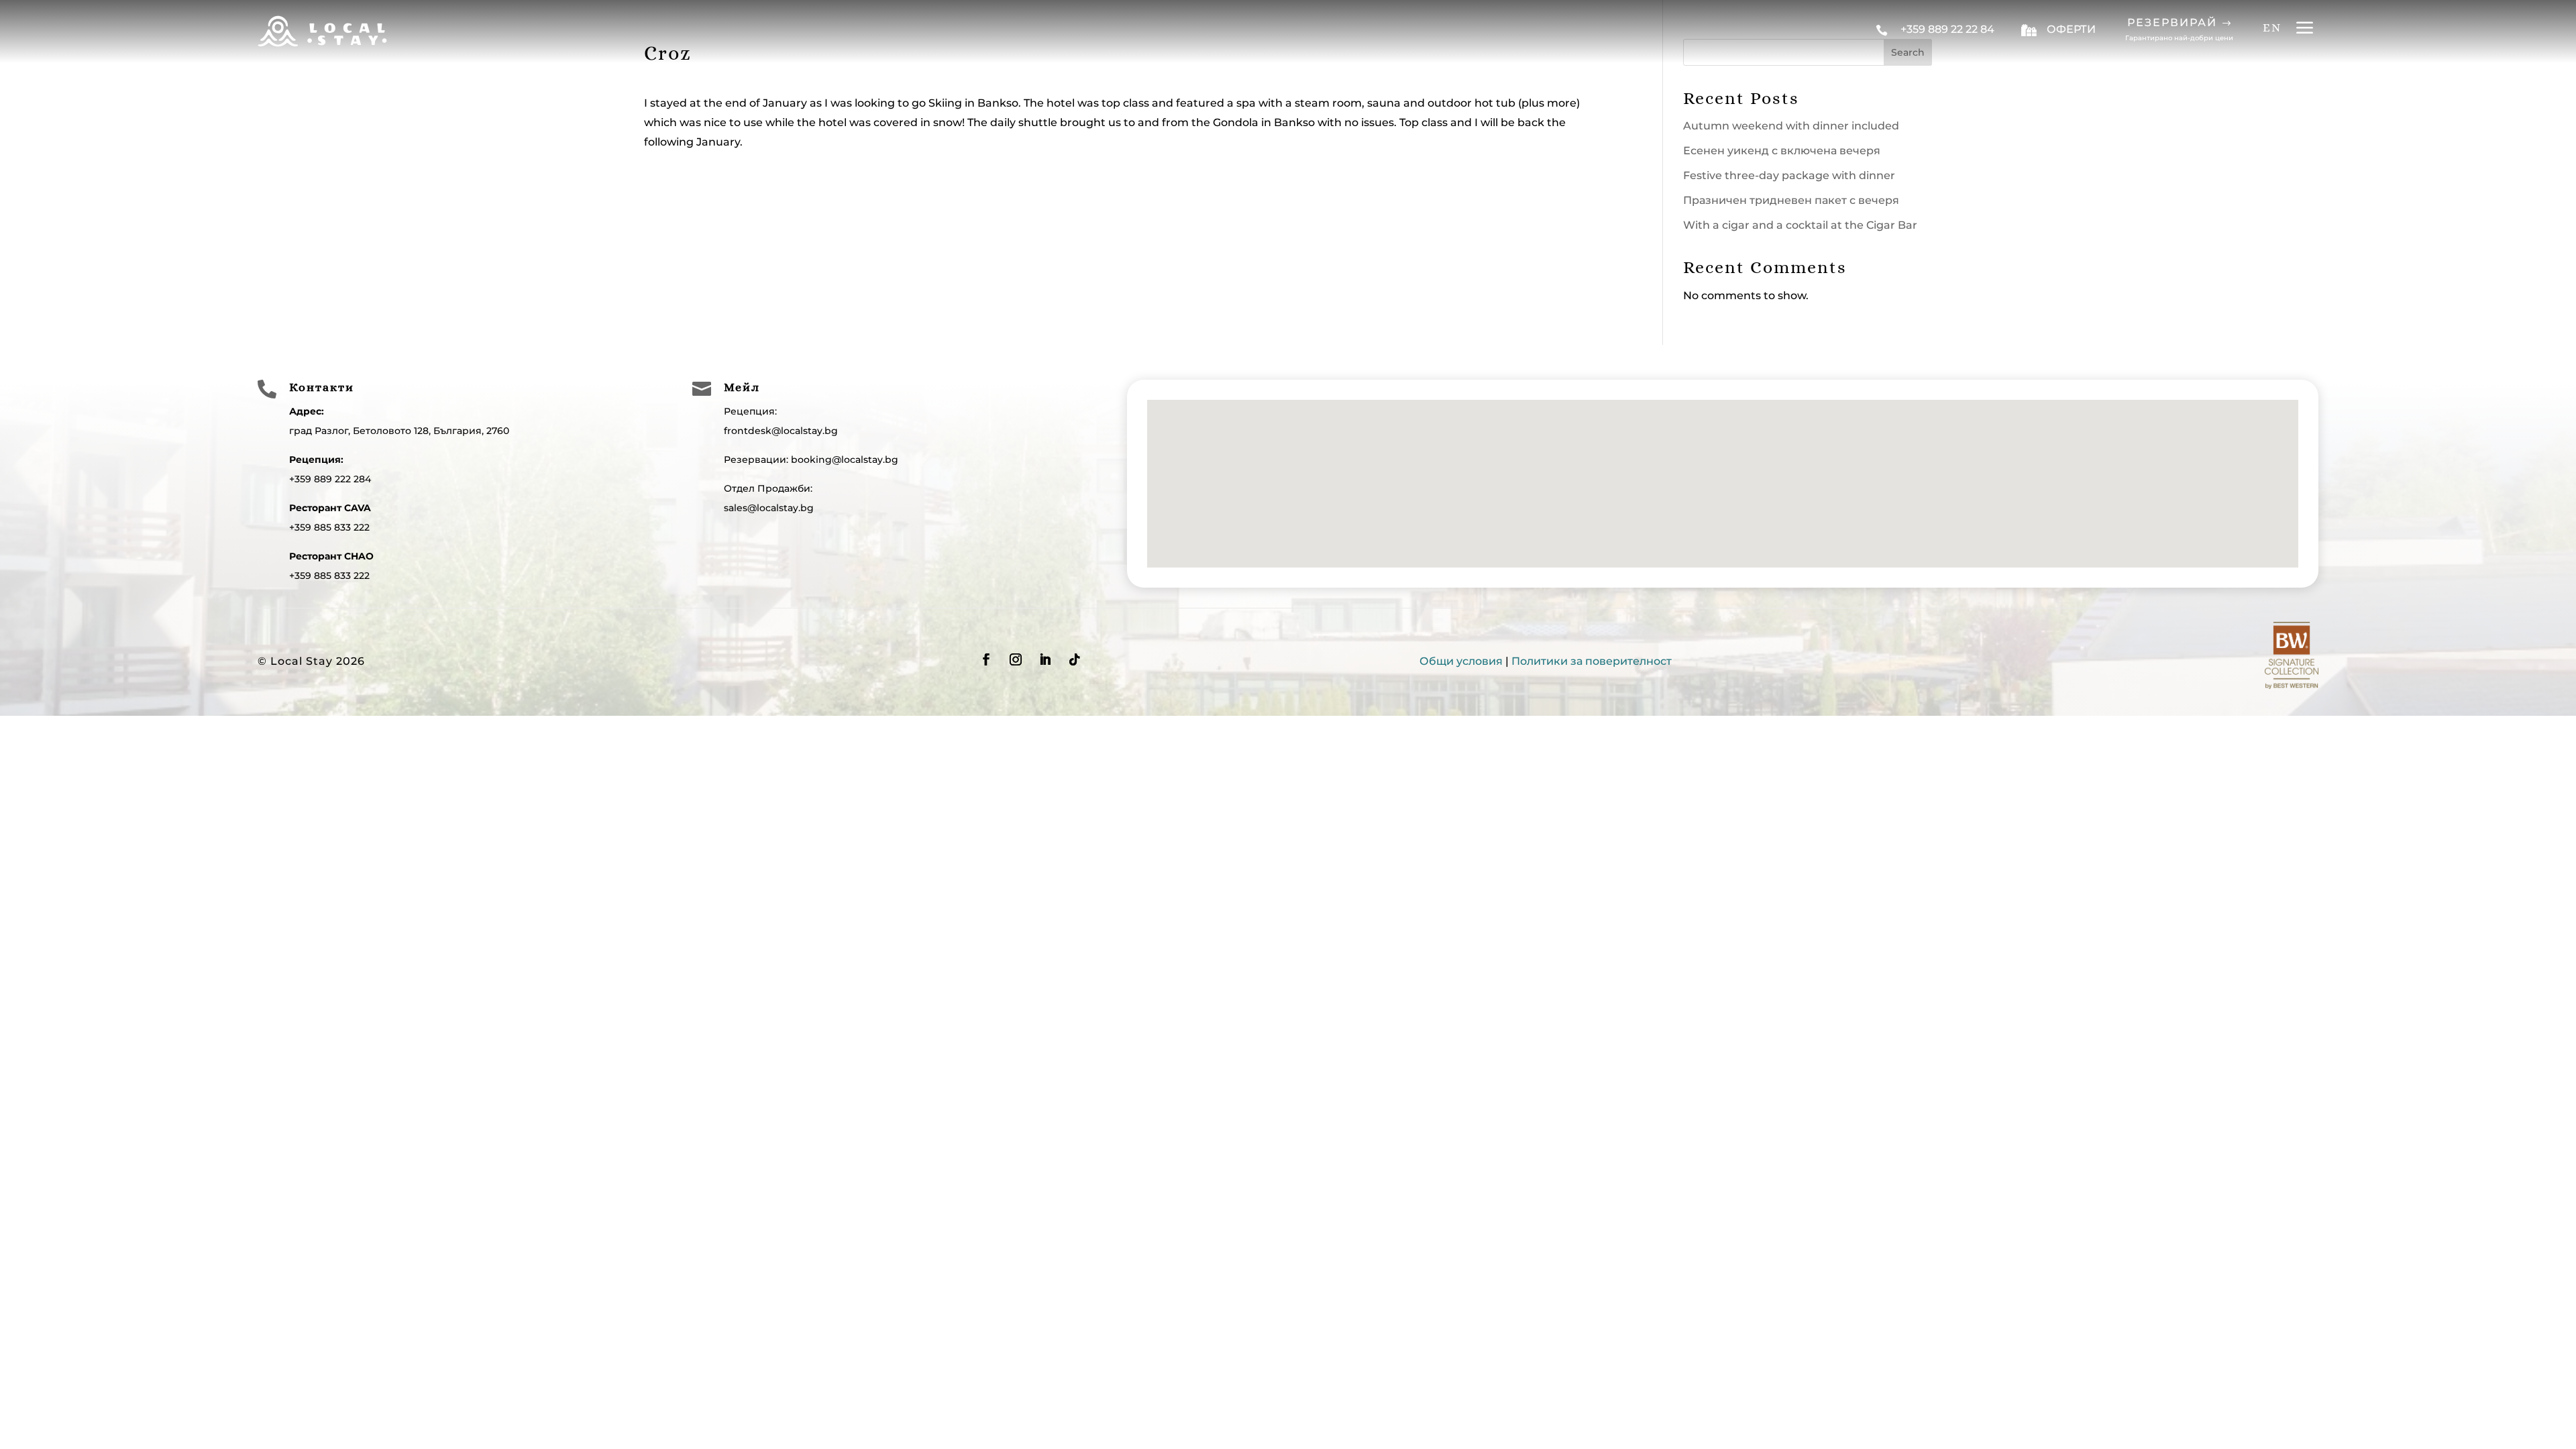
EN (2272, 28)
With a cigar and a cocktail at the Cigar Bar (1800, 225)
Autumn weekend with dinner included (1791, 126)
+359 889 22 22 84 (1947, 29)
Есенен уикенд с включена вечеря (1782, 151)
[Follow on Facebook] (986, 659)
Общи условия (1461, 661)
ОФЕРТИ (2071, 29)
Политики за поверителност (1592, 661)
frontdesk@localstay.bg (781, 431)
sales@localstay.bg (769, 508)
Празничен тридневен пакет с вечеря (1791, 200)
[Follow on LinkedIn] (1045, 659)
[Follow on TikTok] (1075, 659)
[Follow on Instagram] (1016, 659)
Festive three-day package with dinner (1789, 175)
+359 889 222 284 (330, 479)
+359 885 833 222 (329, 527)
